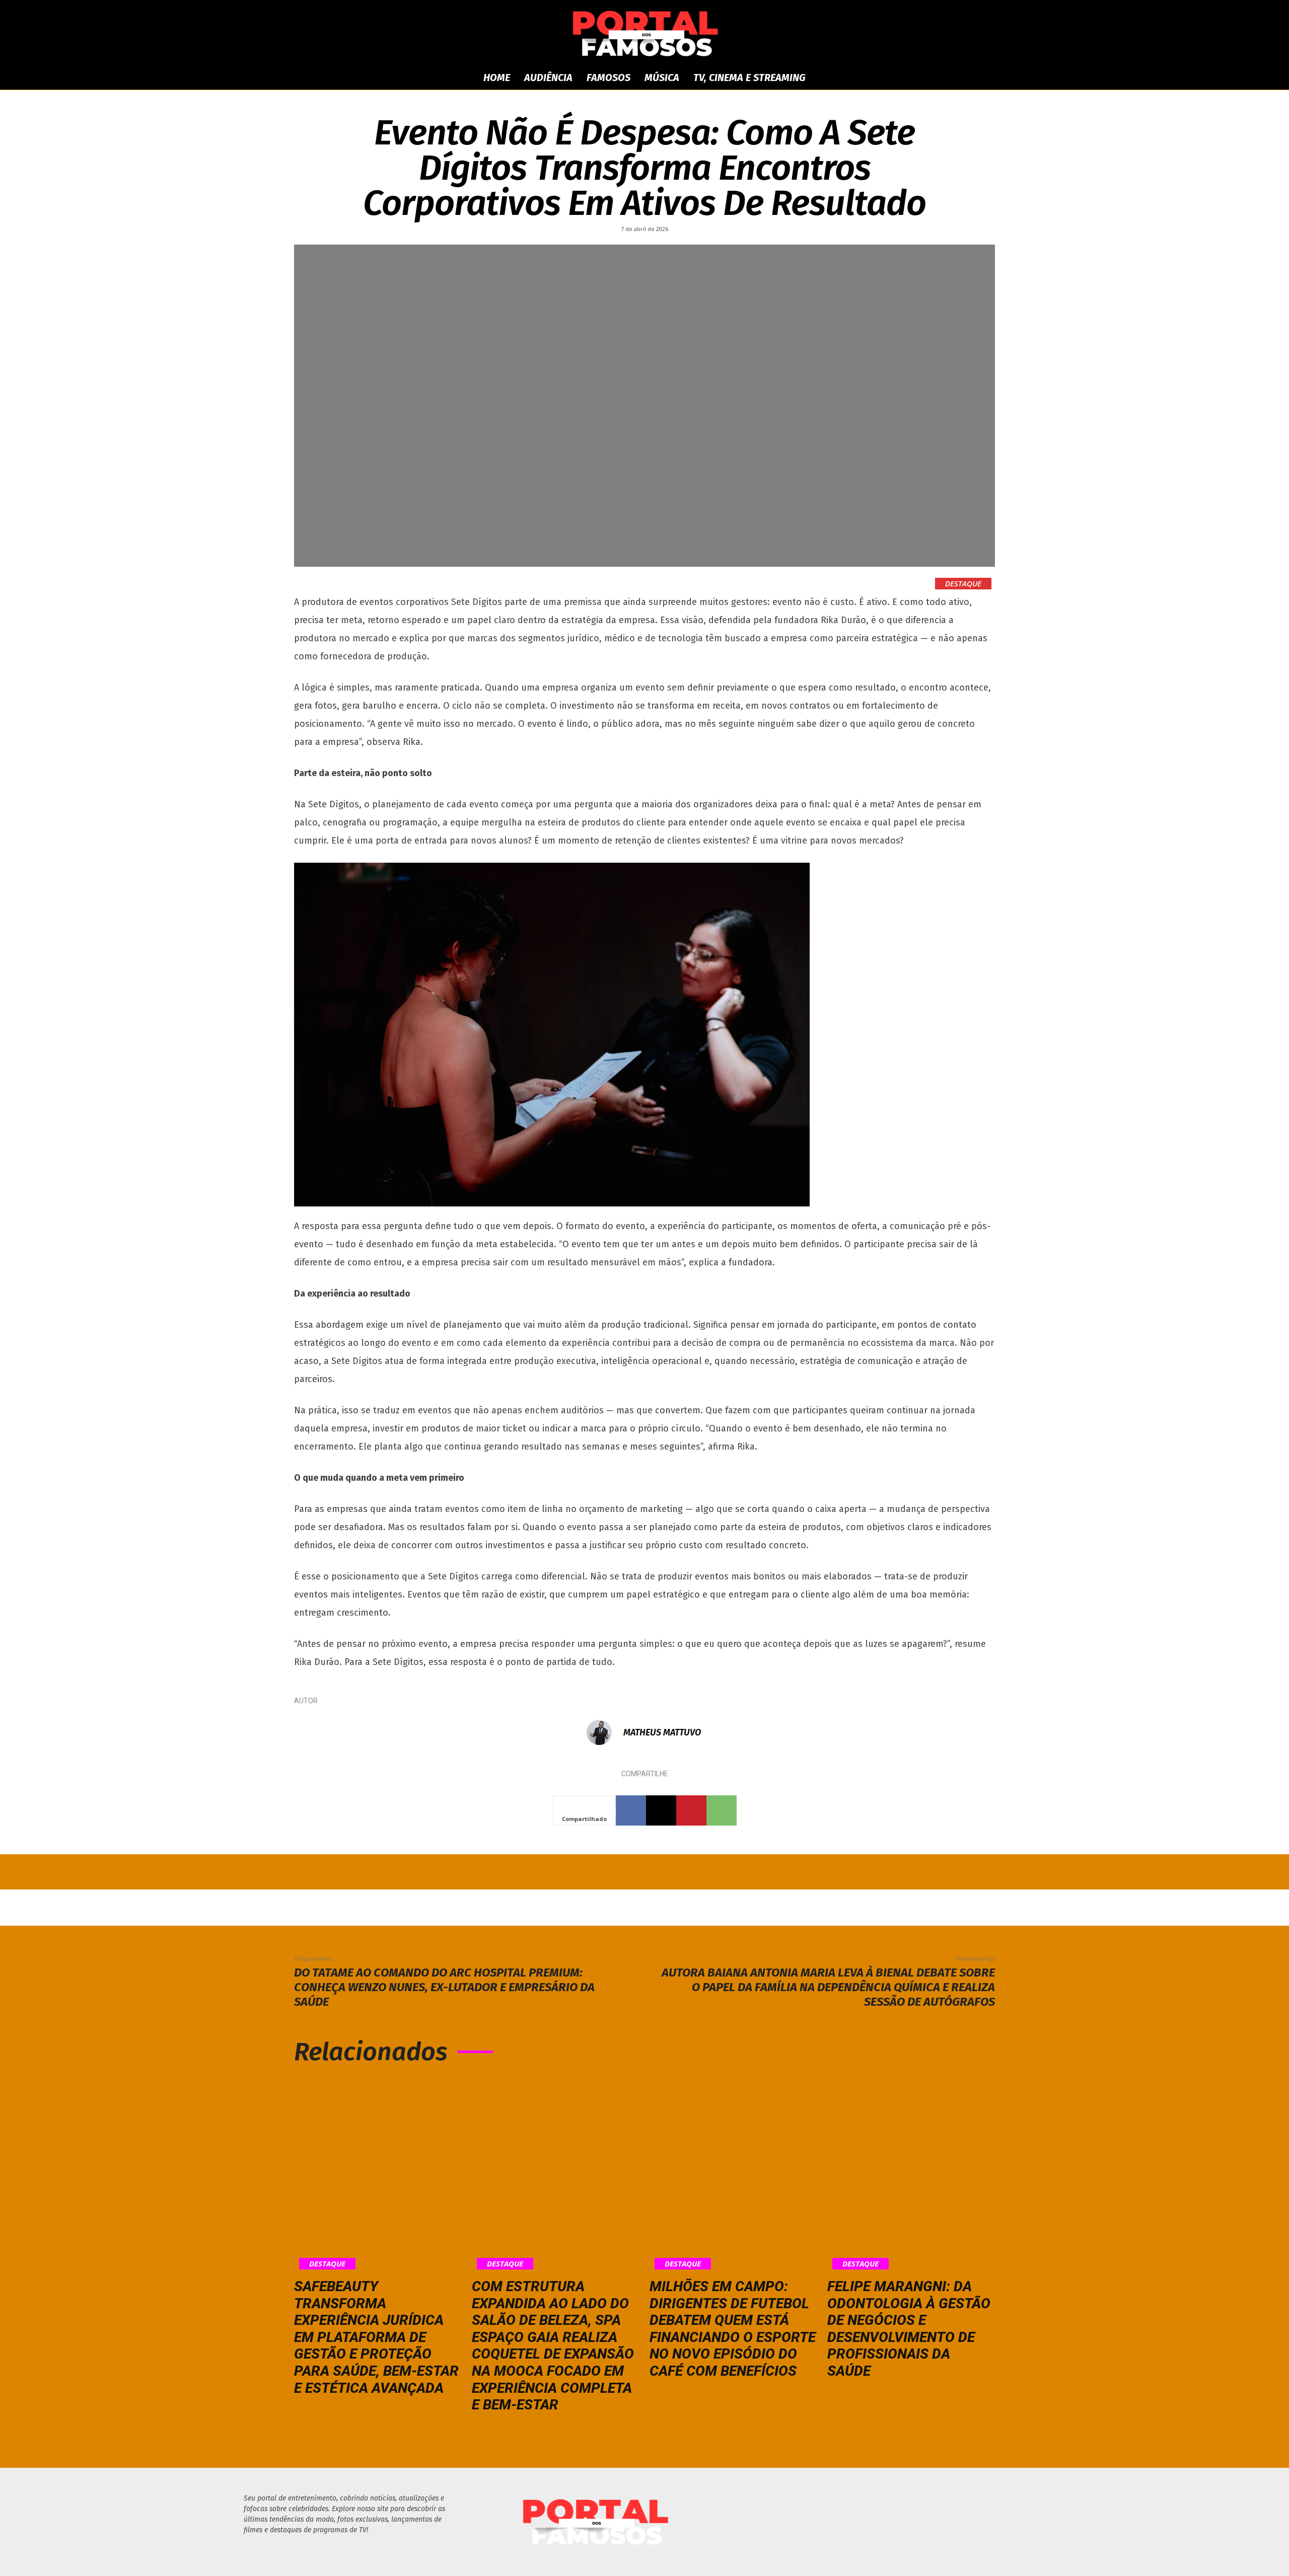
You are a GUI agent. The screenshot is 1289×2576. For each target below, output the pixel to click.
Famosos (608, 78)
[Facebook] (631, 1810)
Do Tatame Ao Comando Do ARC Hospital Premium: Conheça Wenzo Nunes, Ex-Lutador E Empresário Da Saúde (444, 1987)
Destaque (963, 583)
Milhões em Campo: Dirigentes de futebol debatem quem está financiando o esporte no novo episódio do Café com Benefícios (733, 2329)
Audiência (548, 78)
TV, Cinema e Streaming (749, 78)
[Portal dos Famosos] (644, 33)
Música (662, 78)
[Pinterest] (691, 1810)
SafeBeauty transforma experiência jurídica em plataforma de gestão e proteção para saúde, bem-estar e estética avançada (376, 2337)
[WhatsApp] (722, 1810)
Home (497, 78)
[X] (661, 1810)
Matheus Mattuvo (662, 1732)
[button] (901, 78)
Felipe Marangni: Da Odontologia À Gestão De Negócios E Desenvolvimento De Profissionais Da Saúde (909, 2329)
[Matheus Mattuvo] (604, 1732)
